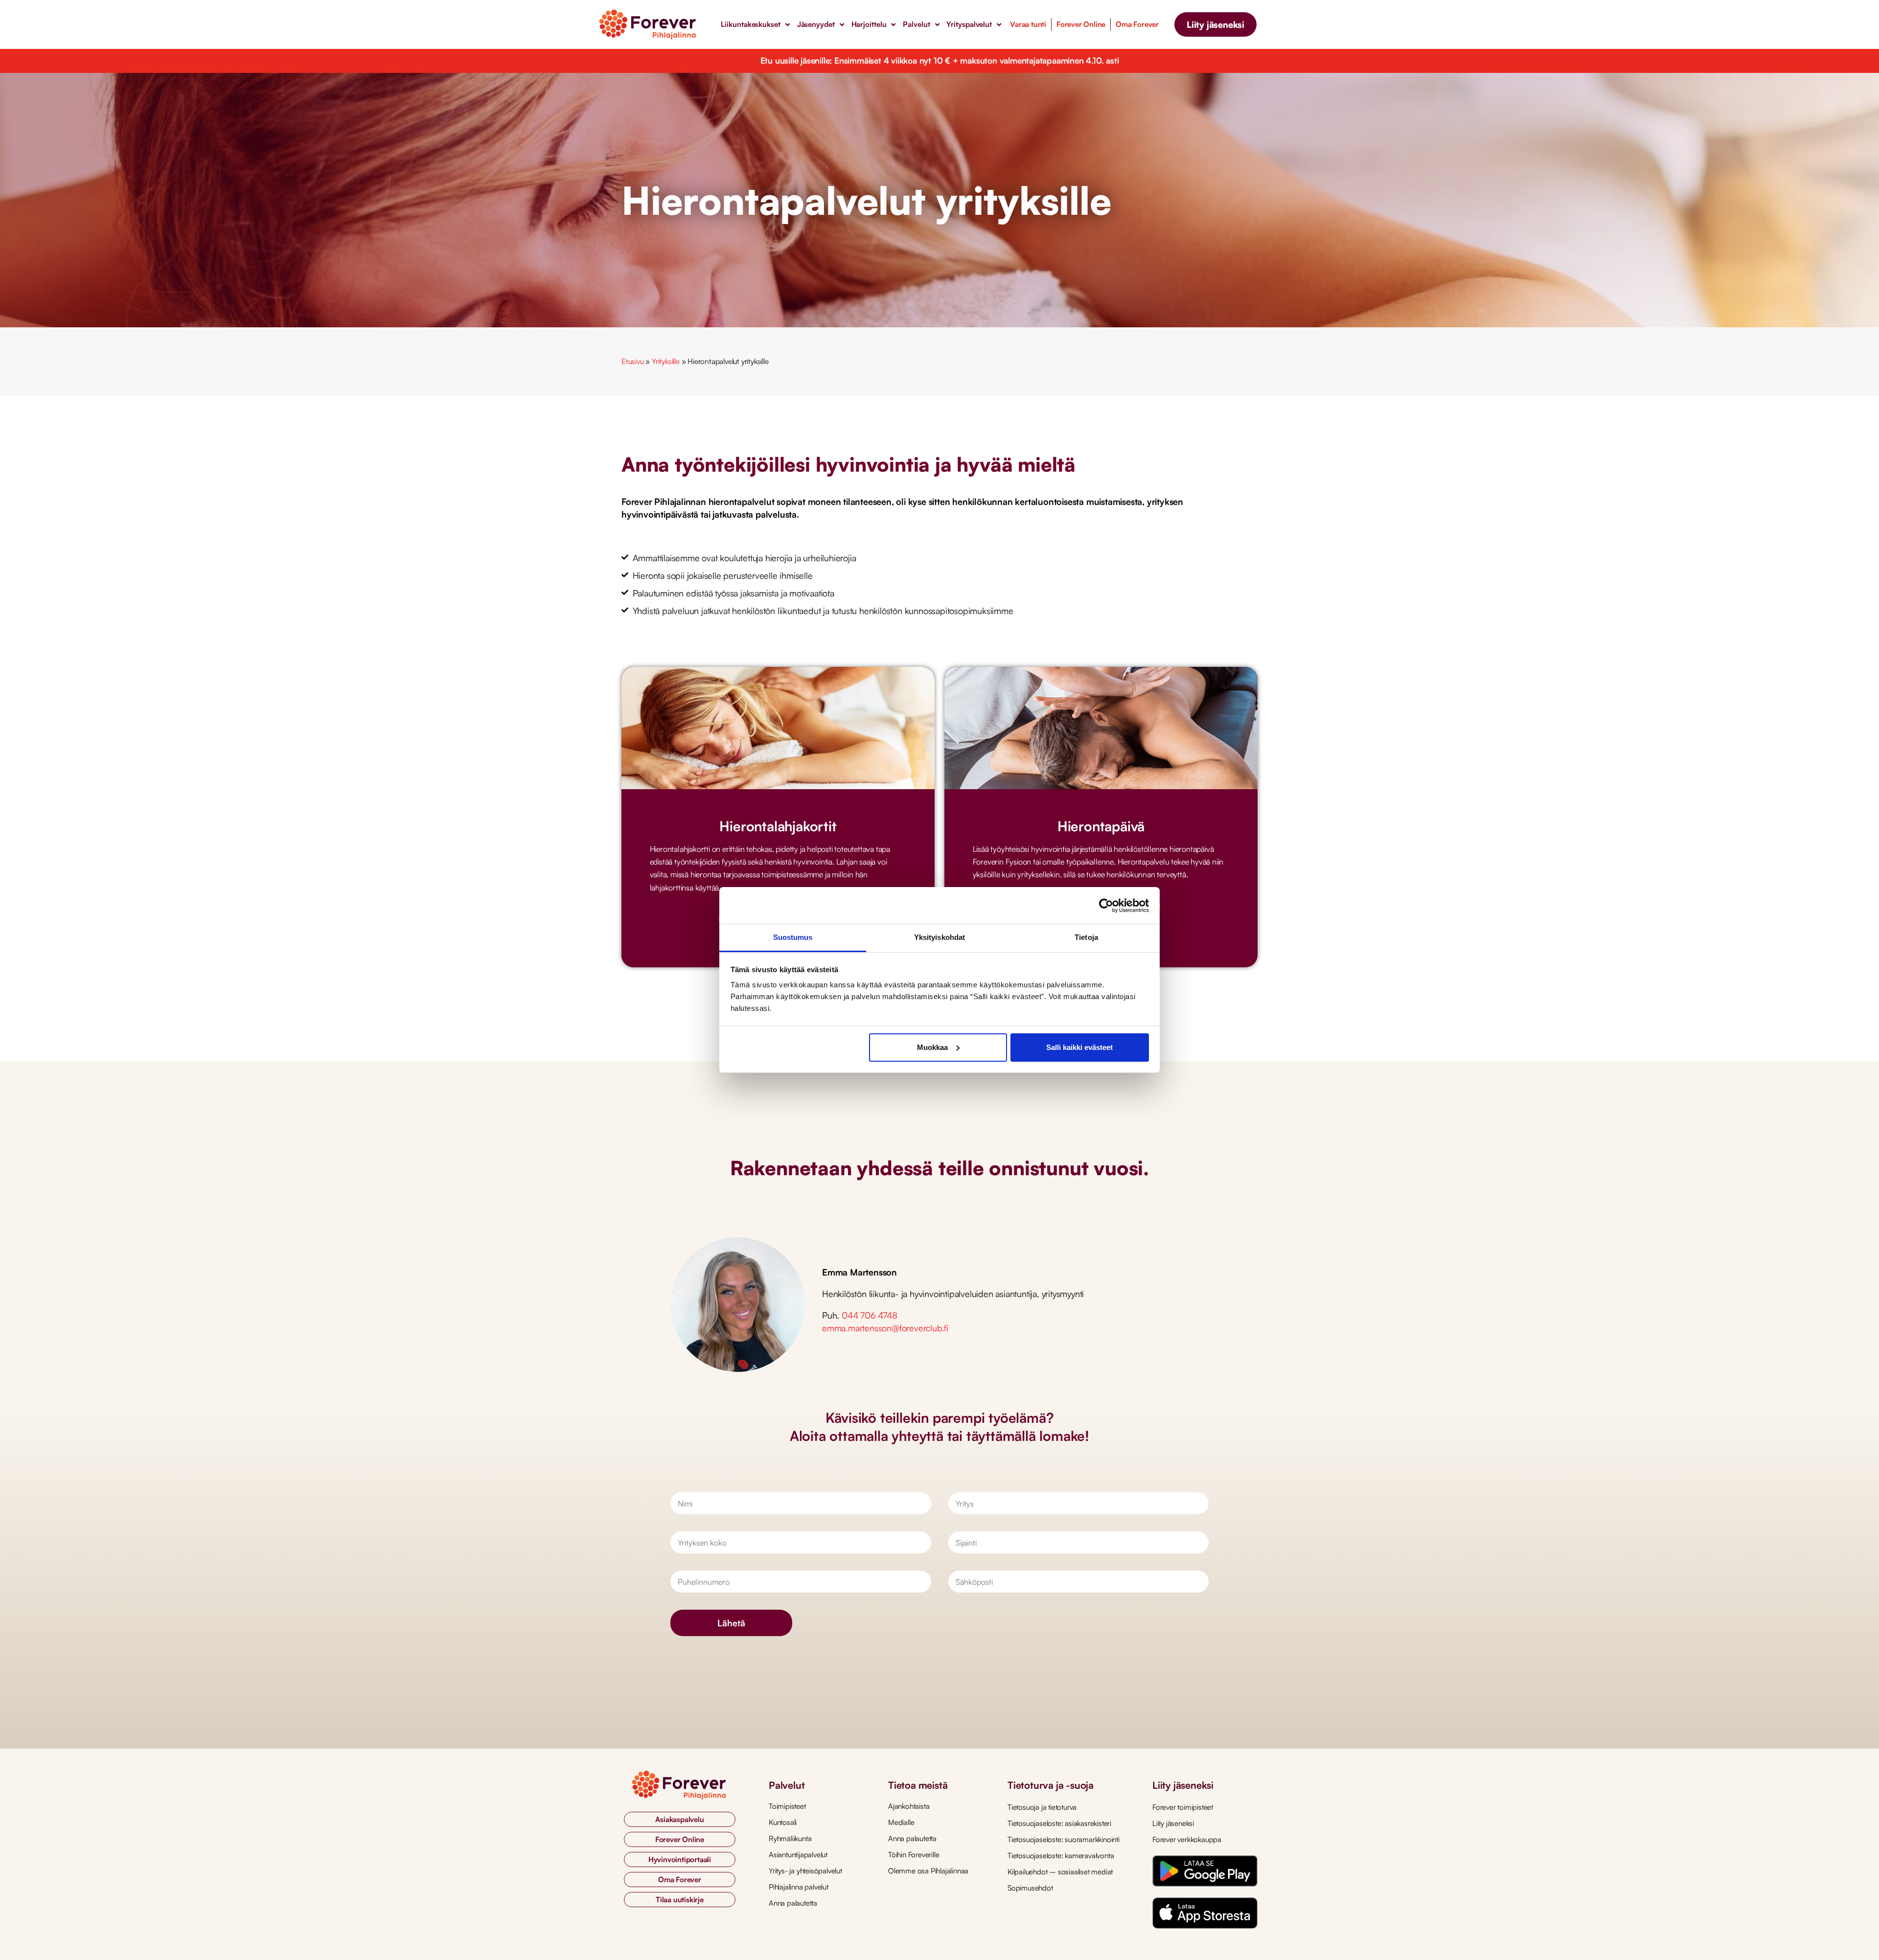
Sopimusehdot (1030, 1888)
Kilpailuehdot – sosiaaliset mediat (1060, 1872)
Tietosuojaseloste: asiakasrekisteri (1059, 1823)
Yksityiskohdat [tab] (939, 937)
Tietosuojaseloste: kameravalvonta (1061, 1856)
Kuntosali (783, 1822)
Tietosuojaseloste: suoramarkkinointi (1064, 1839)
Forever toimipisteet (1183, 1807)
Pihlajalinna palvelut (799, 1887)
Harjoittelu (869, 24)
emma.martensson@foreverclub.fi (885, 1328)
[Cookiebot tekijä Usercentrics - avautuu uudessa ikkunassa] (1106, 906)
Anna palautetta (793, 1903)
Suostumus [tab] (793, 937)
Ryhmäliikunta (790, 1838)
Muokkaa (932, 1047)
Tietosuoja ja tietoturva (1042, 1807)
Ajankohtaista (909, 1806)
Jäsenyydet (816, 24)
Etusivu (633, 361)
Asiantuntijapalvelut (798, 1855)
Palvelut (916, 24)
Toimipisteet (787, 1806)
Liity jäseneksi (1173, 1823)
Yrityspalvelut (969, 24)
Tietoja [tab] (1086, 937)
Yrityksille (666, 361)
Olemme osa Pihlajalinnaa (928, 1871)
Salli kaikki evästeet (1079, 1047)
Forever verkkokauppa (1187, 1839)
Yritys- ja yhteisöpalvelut (805, 1871)
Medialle (901, 1822)
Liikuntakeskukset (750, 24)
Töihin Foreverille (914, 1855)
